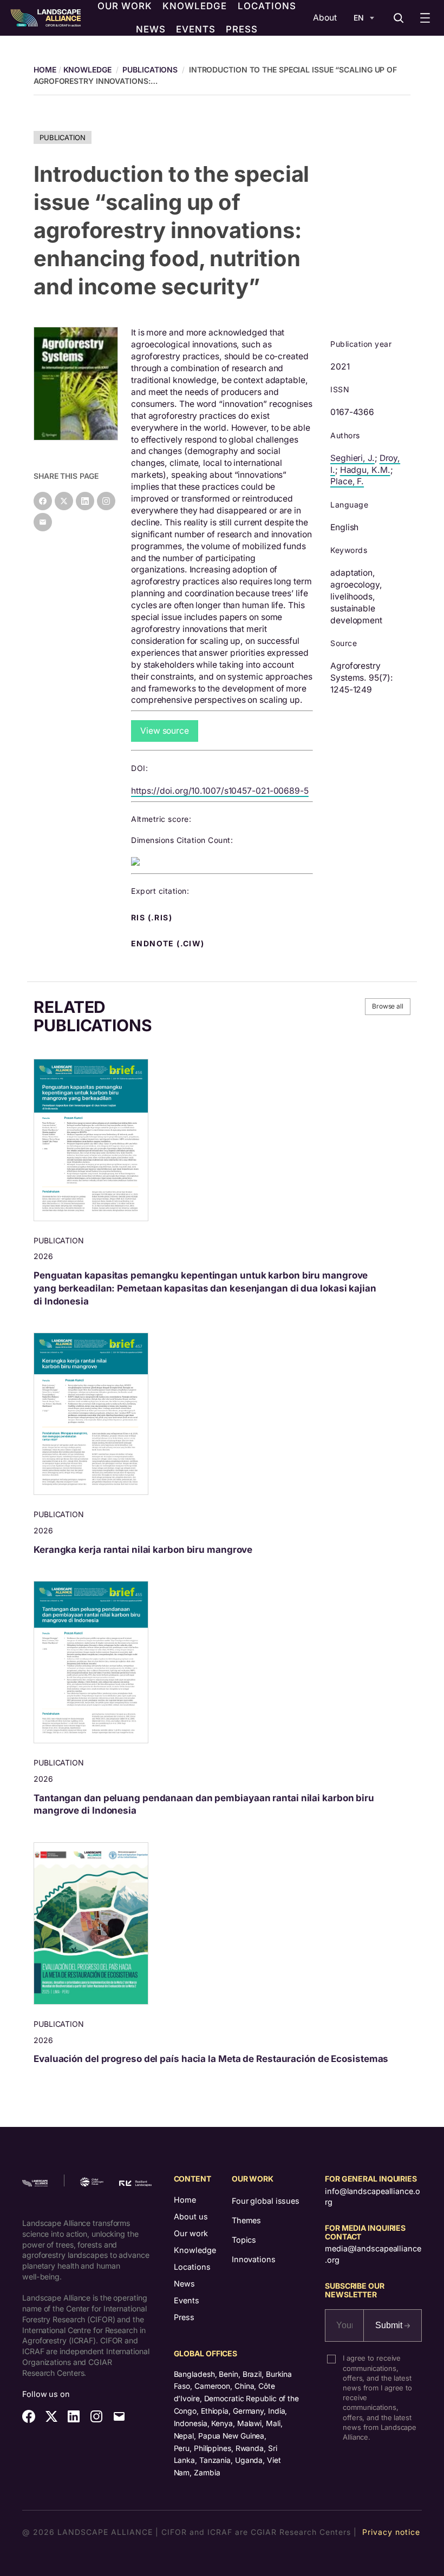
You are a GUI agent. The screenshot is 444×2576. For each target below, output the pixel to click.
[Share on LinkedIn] (85, 501)
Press (184, 2317)
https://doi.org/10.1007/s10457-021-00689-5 (220, 791)
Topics (244, 2240)
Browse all (388, 1006)
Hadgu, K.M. (365, 470)
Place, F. (347, 481)
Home (185, 2200)
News (184, 2284)
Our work (191, 2233)
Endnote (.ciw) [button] (169, 944)
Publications (150, 70)
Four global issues (266, 2201)
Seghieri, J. (352, 458)
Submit (390, 2325)
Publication (63, 137)
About (325, 18)
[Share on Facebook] (43, 501)
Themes (246, 2220)
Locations (192, 2267)
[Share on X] (64, 501)
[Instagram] (106, 501)
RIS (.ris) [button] (153, 918)
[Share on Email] (43, 522)
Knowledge (87, 70)
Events (187, 2300)
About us (191, 2216)
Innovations (254, 2259)
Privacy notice (391, 2532)
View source (165, 731)
